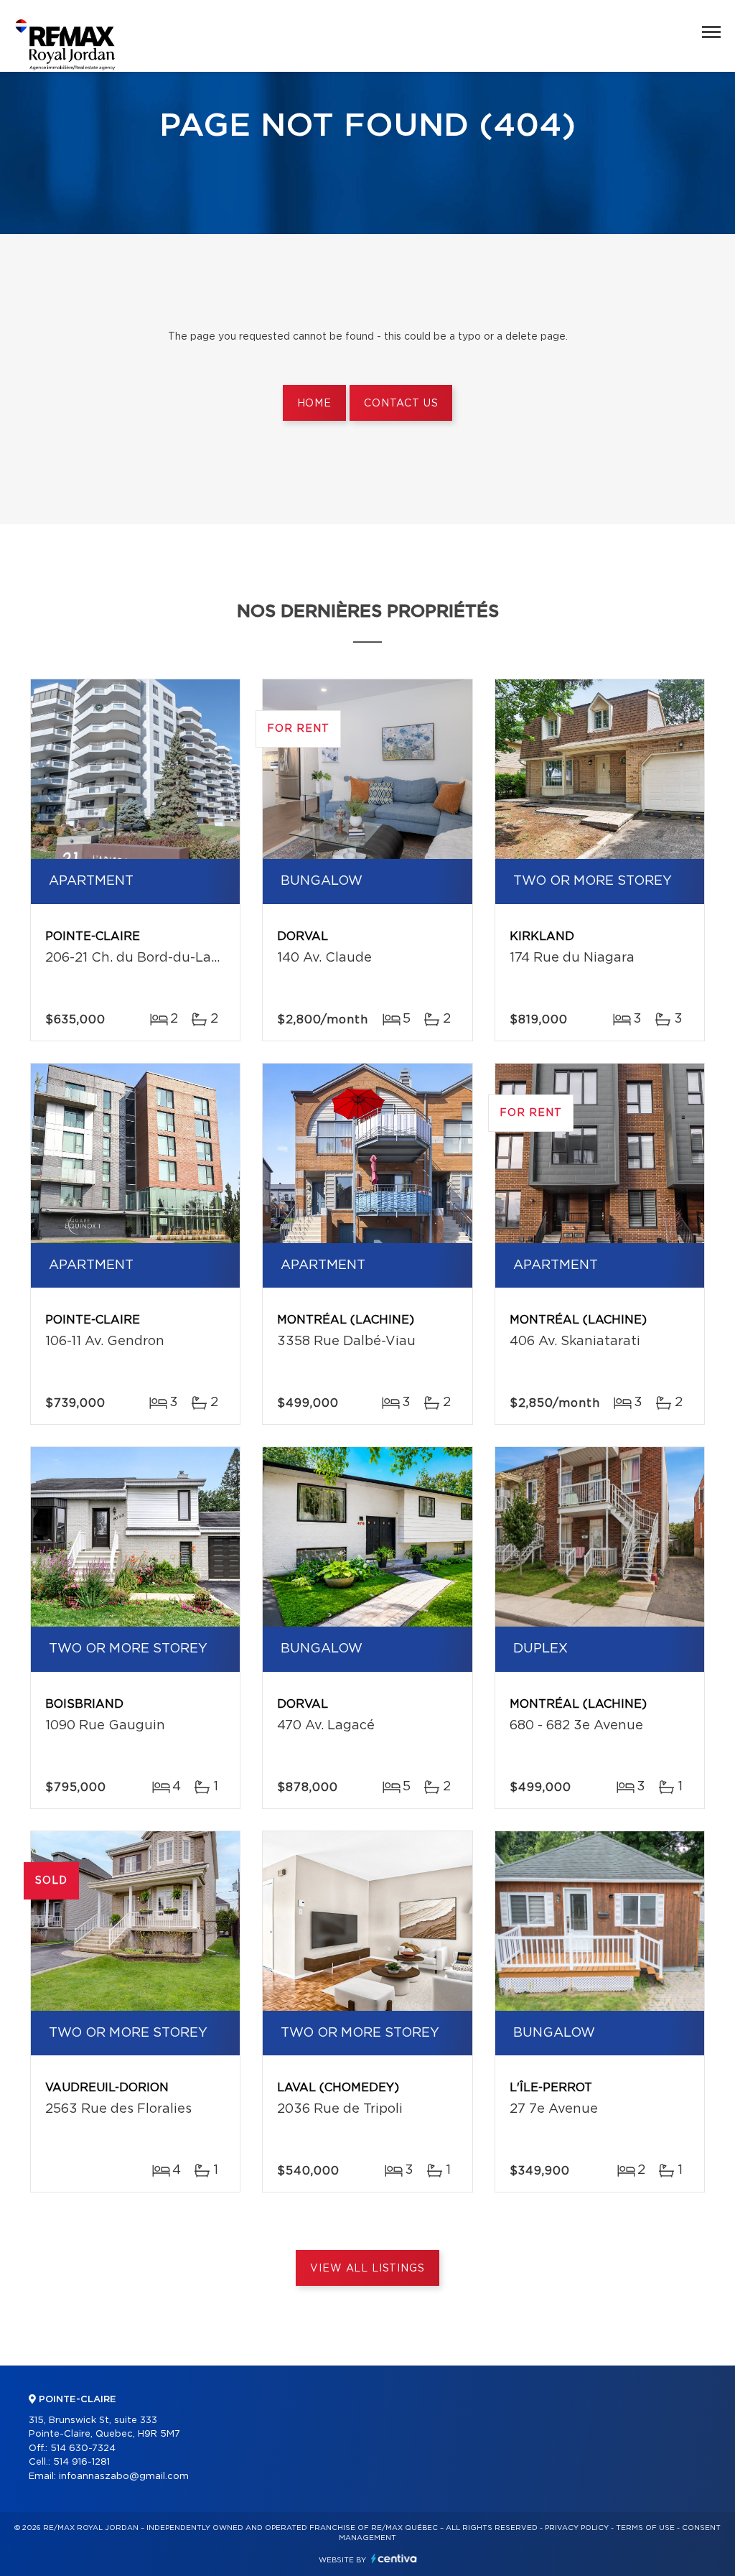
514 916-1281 (81, 2462)
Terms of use (645, 2528)
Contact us (401, 404)
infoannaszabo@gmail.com (124, 2477)
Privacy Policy (577, 2528)
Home (314, 404)
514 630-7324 (83, 2449)
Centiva (394, 2558)
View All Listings (367, 2269)
